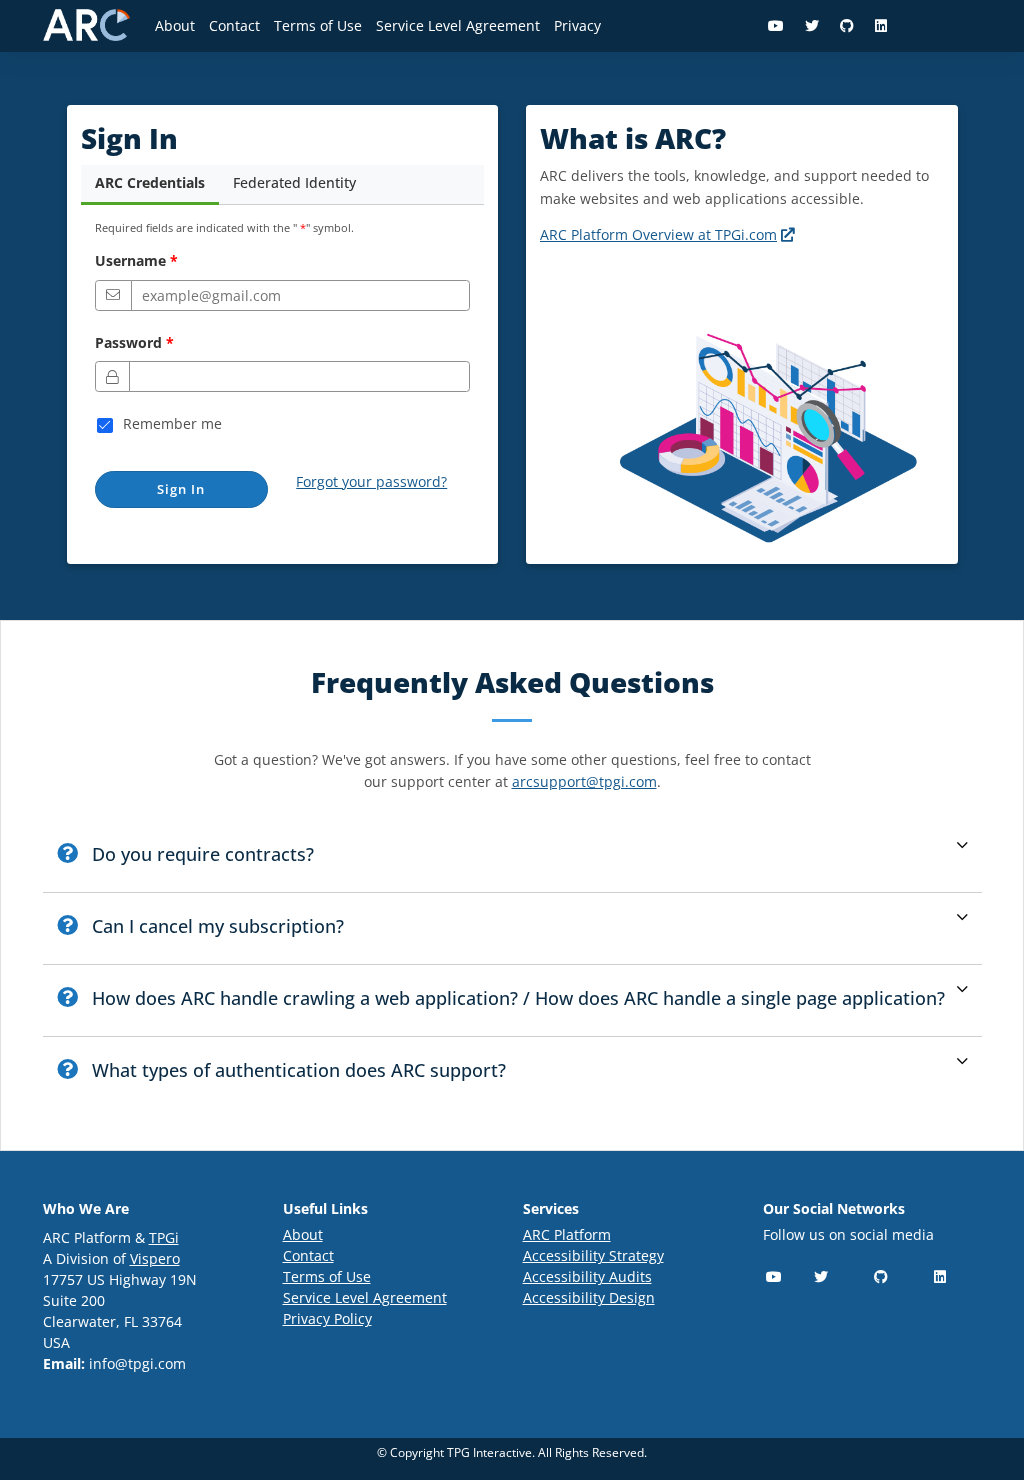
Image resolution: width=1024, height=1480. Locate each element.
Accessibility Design (589, 1297)
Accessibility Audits (587, 1276)
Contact (234, 25)
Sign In (181, 489)
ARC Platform (567, 1234)
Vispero (155, 1258)
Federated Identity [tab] (294, 182)
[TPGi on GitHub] (847, 26)
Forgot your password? (371, 481)
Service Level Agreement (458, 25)
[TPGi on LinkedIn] (881, 26)
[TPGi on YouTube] (776, 26)
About (175, 25)
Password (128, 342)
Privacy (577, 25)
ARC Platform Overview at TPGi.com (669, 234)
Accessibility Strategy (593, 1255)
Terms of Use (318, 25)
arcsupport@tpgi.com (584, 781)
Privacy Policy (327, 1318)
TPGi (164, 1237)
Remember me (172, 423)
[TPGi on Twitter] (812, 26)
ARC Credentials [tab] (150, 182)
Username (130, 260)
